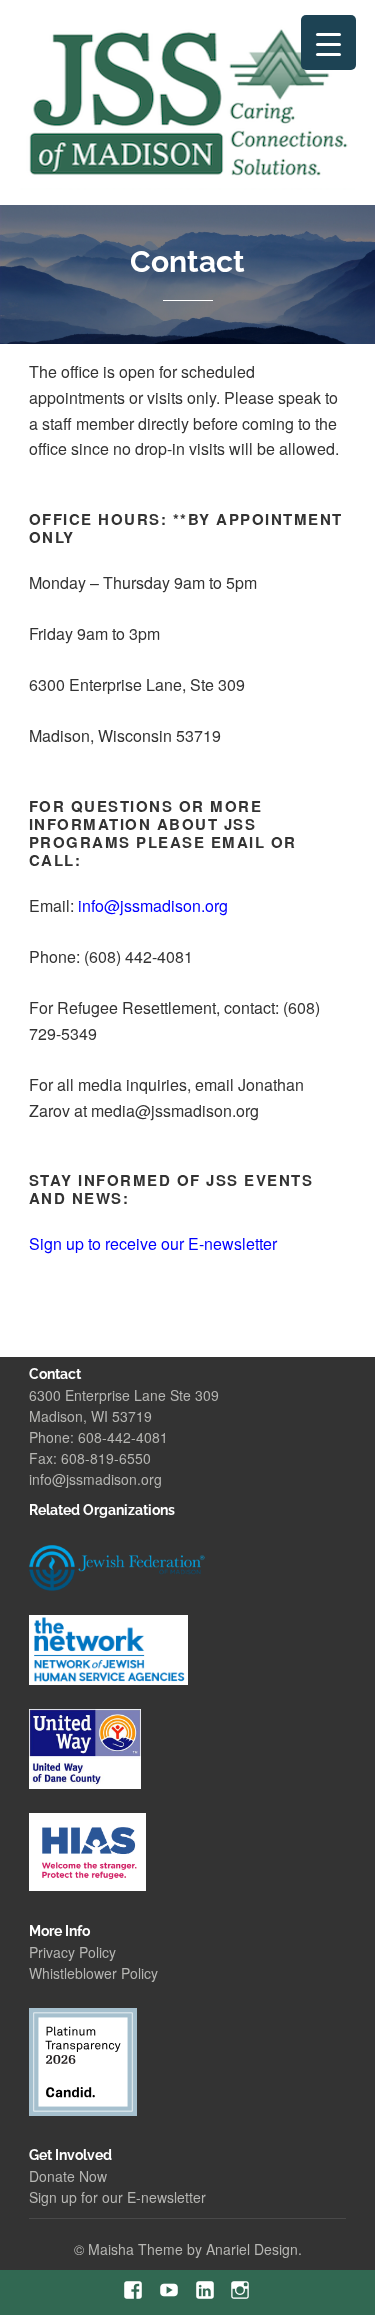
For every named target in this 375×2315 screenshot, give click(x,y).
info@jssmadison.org (95, 1479)
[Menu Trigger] (328, 42)
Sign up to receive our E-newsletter (153, 1243)
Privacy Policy (72, 1952)
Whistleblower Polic (90, 1973)
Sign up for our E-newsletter (117, 2197)
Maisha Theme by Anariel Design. (195, 2249)
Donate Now (68, 2176)
